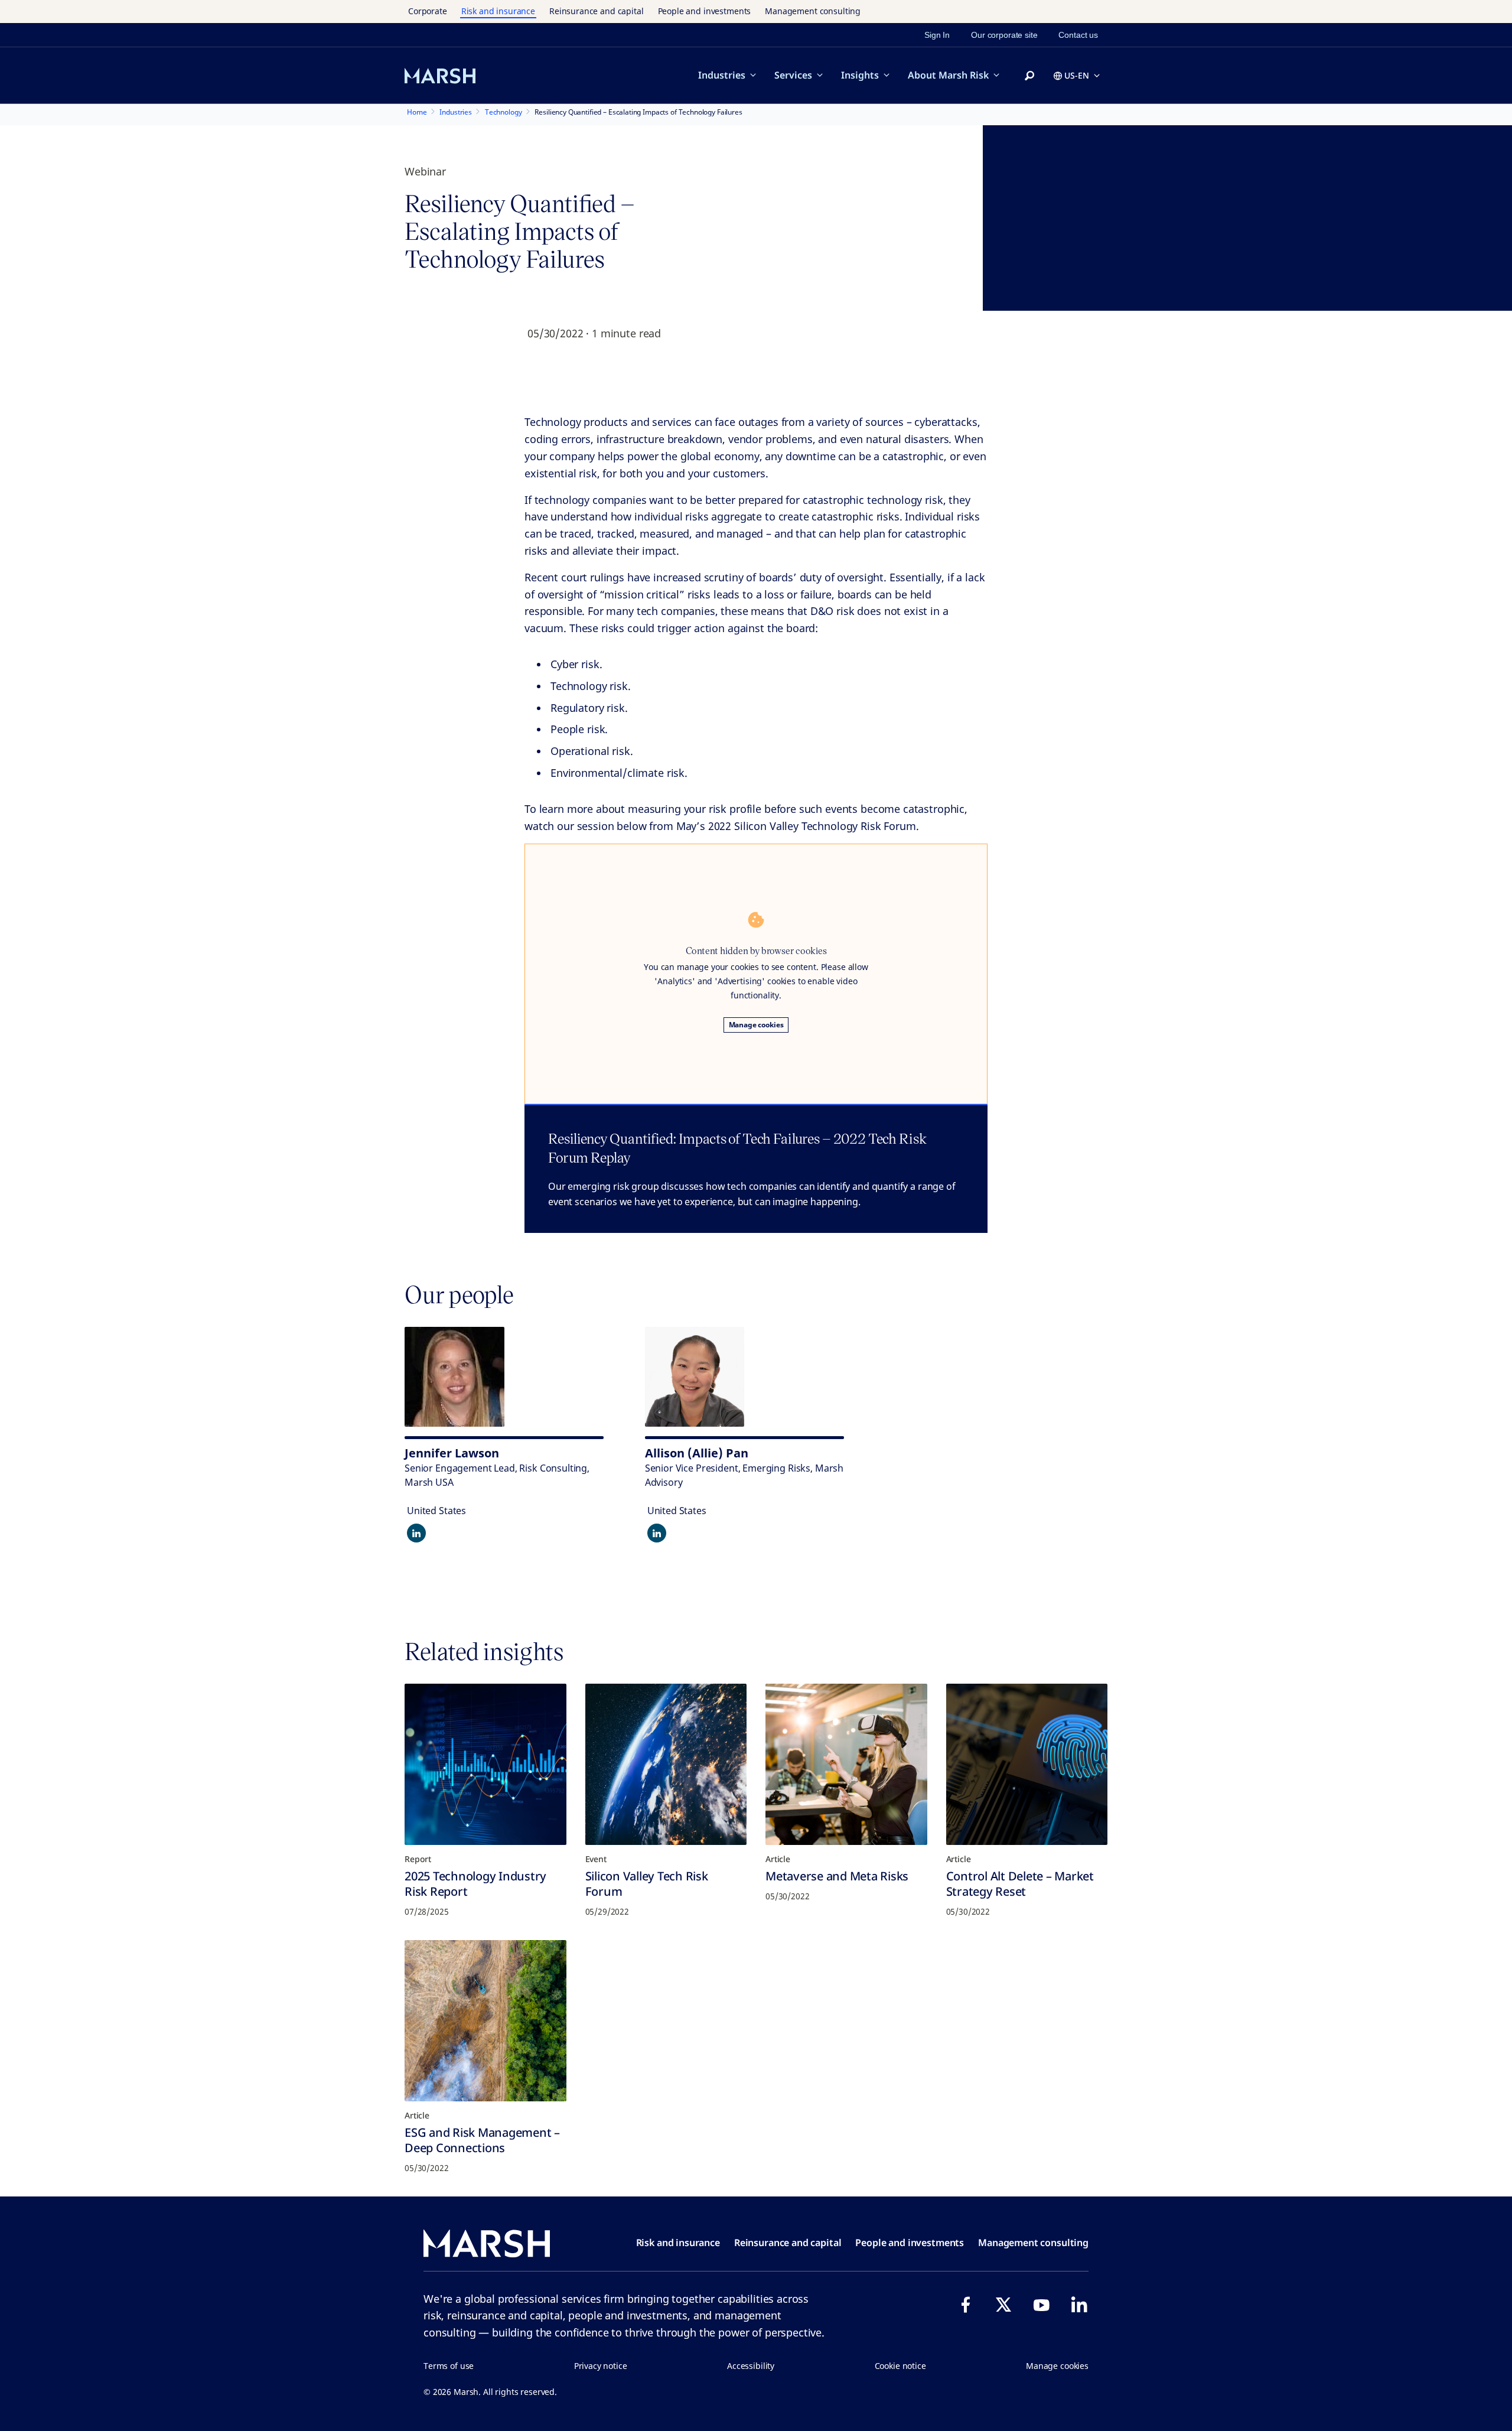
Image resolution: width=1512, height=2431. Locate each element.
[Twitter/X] (1003, 2305)
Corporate (428, 11)
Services (793, 75)
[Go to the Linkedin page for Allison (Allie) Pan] (657, 1533)
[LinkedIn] (1079, 2305)
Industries (722, 75)
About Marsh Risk (948, 75)
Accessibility (751, 2366)
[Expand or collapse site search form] (1029, 76)
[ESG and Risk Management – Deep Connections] (485, 2021)
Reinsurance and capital (597, 11)
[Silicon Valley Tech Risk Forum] (666, 1765)
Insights (860, 75)
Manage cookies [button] (1057, 2366)
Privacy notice (601, 2366)
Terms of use (449, 2366)
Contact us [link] (1078, 35)
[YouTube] (1041, 2305)
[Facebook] (966, 2305)
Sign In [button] (937, 35)
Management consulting (813, 11)
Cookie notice (900, 2366)
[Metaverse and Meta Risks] (846, 1765)
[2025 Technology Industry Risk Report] (485, 1765)
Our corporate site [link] (1004, 35)
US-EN (1077, 75)
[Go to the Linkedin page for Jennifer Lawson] (416, 1533)
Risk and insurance (498, 11)
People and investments (705, 11)
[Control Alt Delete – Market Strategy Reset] (1027, 1765)
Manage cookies (756, 1025)
